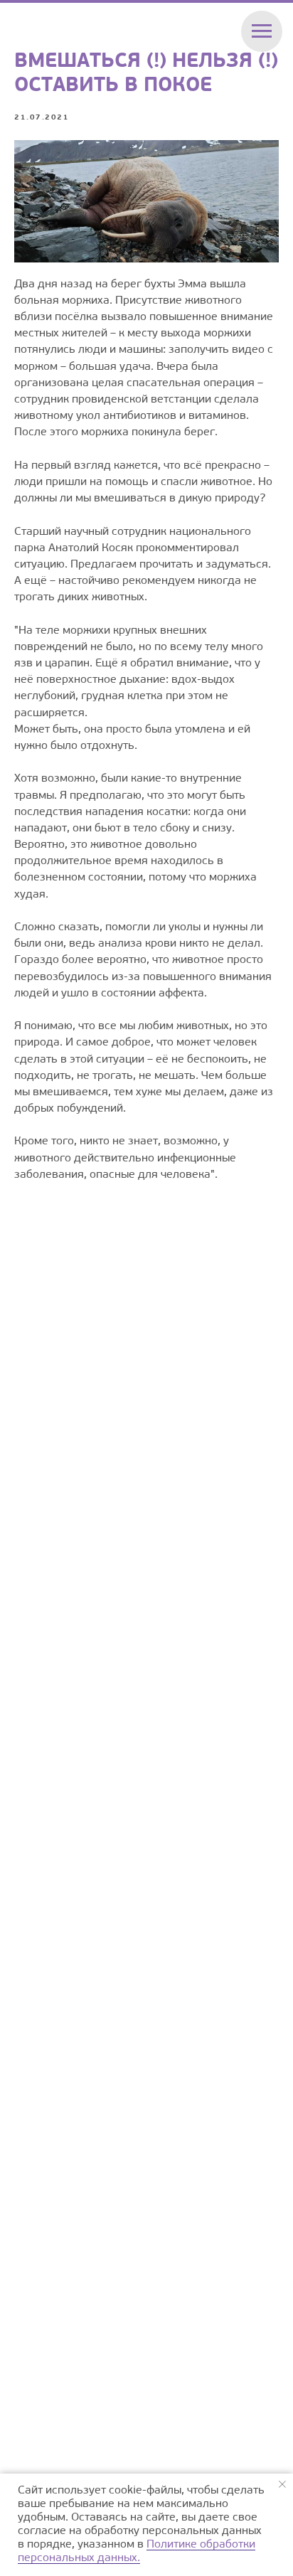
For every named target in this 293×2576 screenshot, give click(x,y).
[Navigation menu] (262, 31)
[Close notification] (282, 2484)
